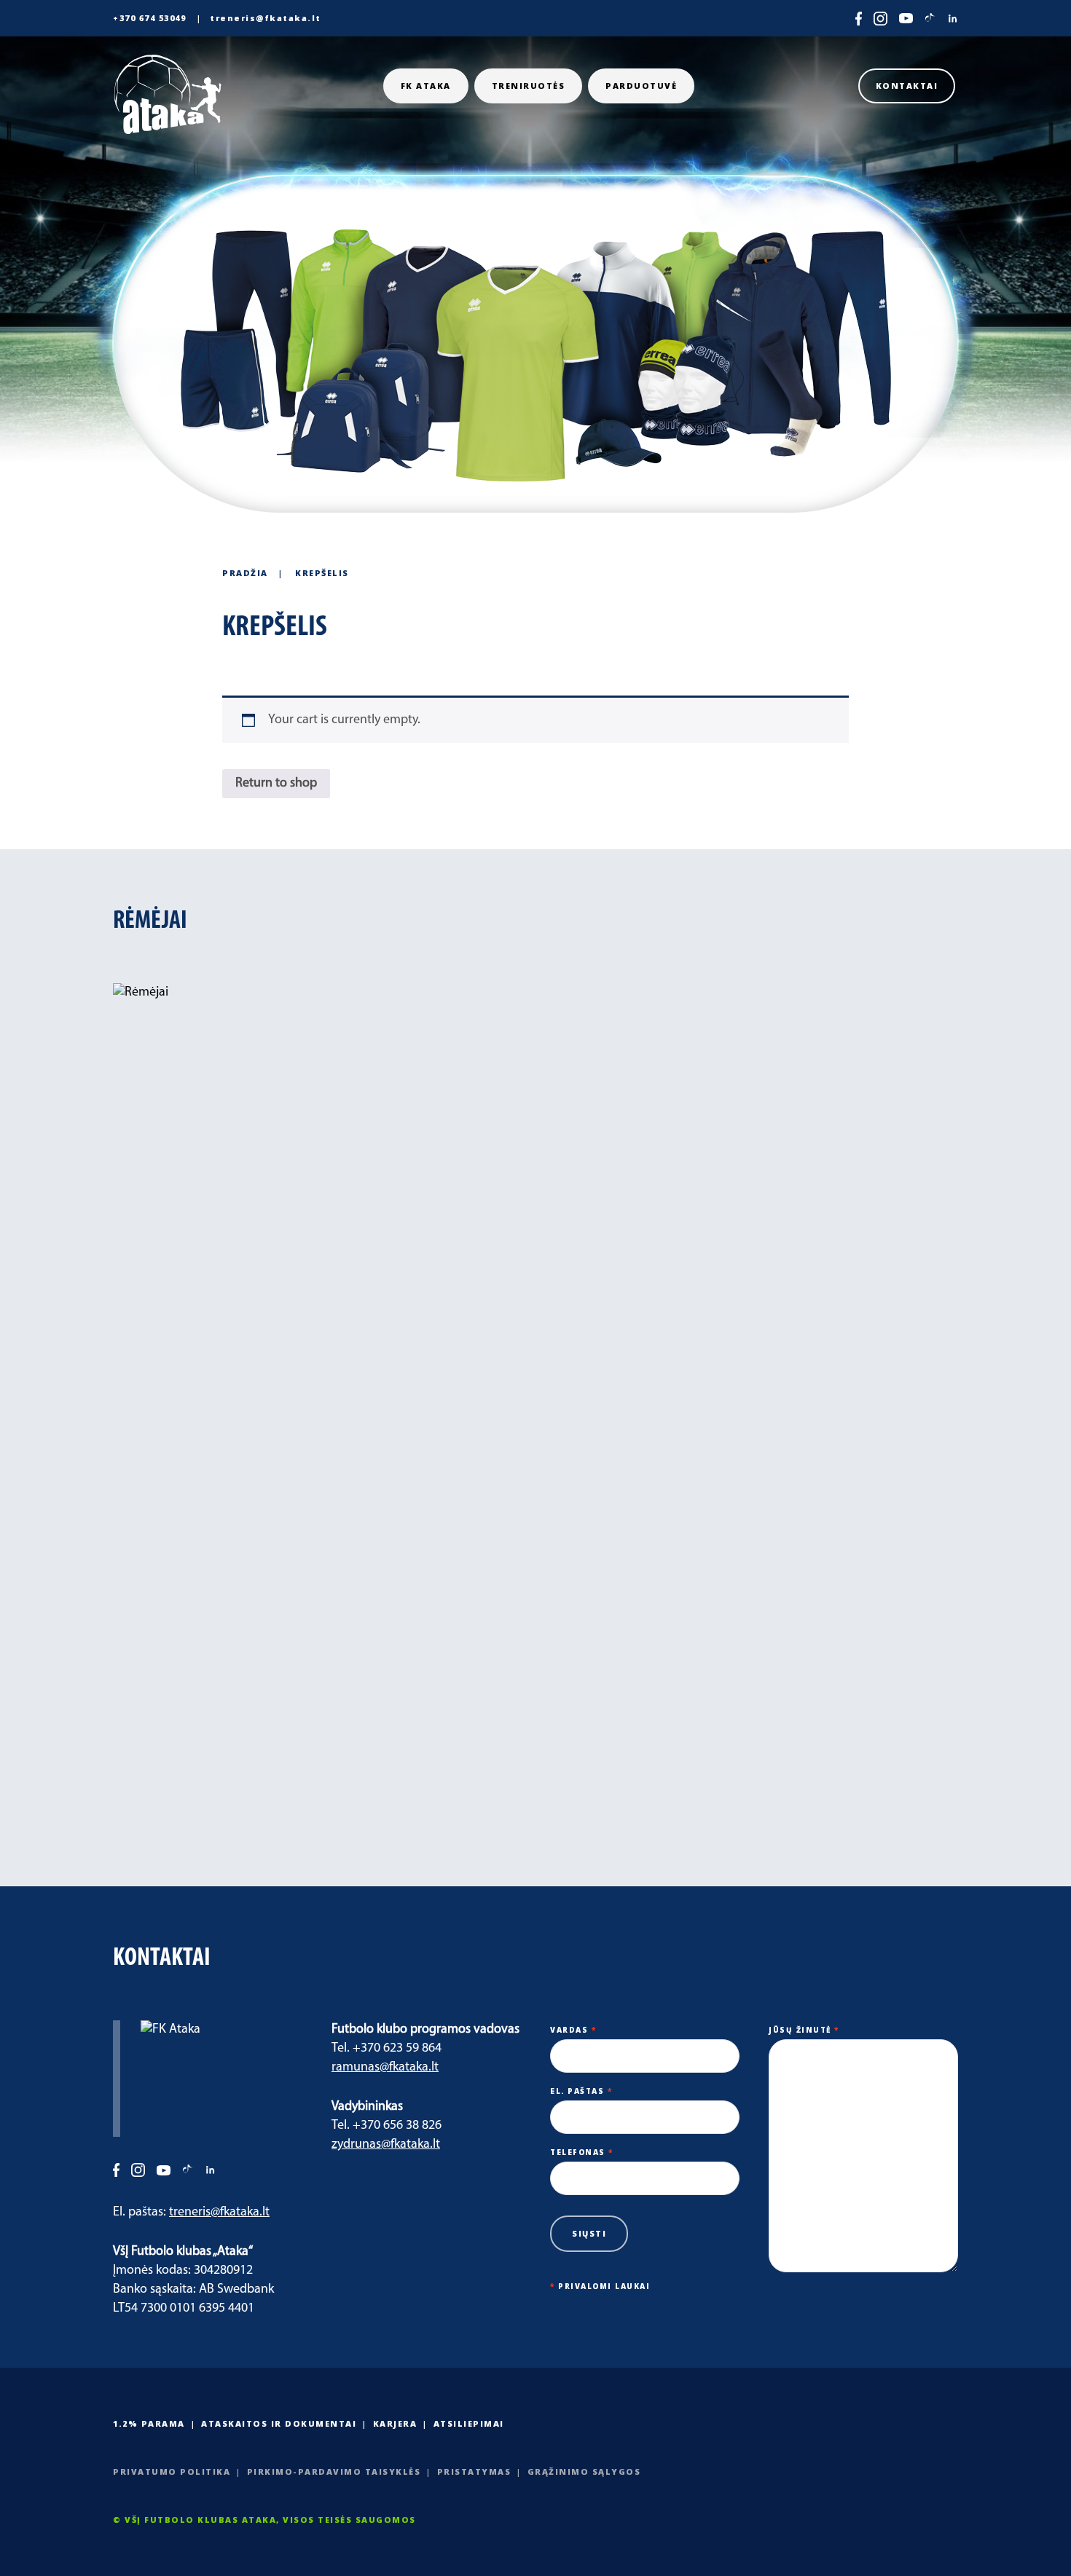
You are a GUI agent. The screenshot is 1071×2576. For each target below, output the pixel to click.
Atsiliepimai (469, 2423)
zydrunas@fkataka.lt (386, 2145)
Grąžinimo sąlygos (584, 2471)
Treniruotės (529, 86)
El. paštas (581, 2091)
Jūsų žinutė (804, 2030)
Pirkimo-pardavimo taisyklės (334, 2471)
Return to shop (276, 784)
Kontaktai (907, 86)
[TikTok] (930, 19)
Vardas (573, 2030)
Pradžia (245, 573)
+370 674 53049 (149, 18)
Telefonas (582, 2152)
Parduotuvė (641, 86)
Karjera (395, 2423)
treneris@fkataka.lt (266, 18)
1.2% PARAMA (149, 2423)
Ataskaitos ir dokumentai (279, 2423)
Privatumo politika (172, 2471)
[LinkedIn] (953, 19)
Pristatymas (474, 2471)
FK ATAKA (426, 86)
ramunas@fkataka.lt (385, 2068)
